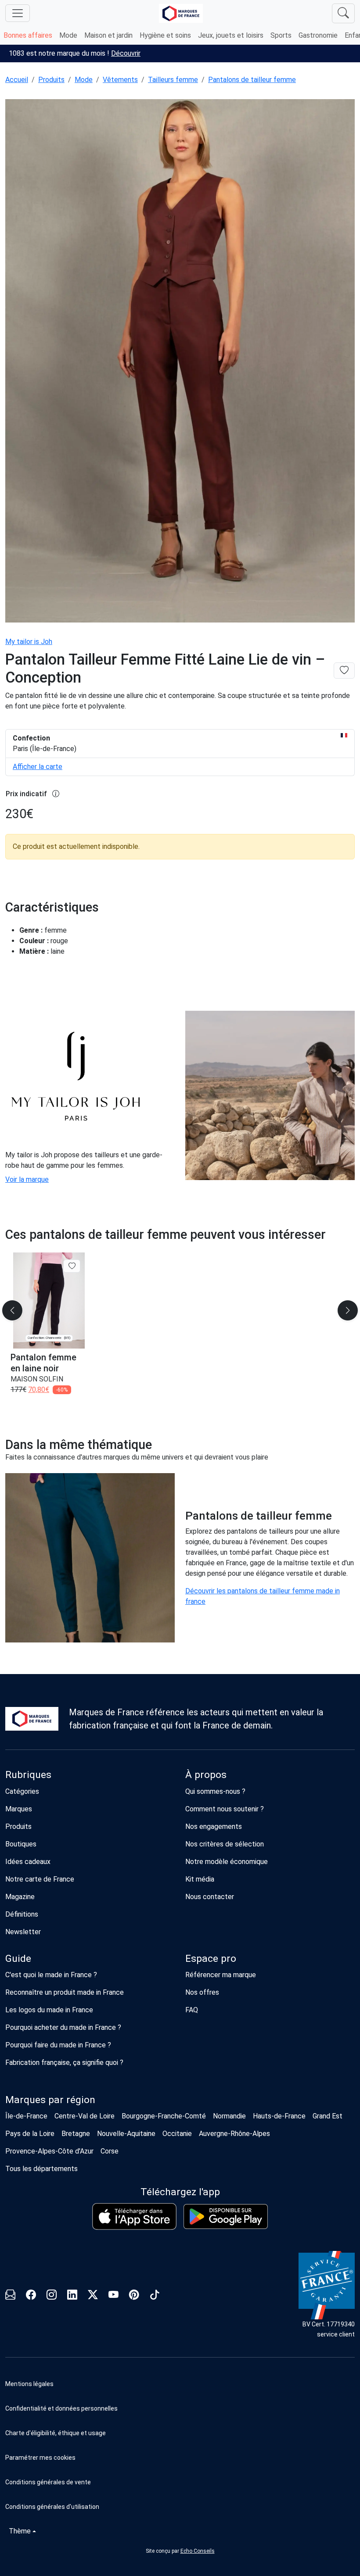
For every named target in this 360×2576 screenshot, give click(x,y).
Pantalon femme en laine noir (43, 1363)
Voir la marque (27, 1179)
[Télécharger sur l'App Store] (134, 2216)
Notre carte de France (40, 1879)
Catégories (22, 1791)
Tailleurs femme (173, 80)
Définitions (22, 1914)
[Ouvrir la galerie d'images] (180, 362)
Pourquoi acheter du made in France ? (63, 2027)
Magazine (20, 1897)
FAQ (192, 2010)
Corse (110, 2151)
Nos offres (202, 1992)
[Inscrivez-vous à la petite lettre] (10, 2296)
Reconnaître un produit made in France (65, 1992)
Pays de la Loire (30, 2134)
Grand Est (328, 2116)
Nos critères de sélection (225, 1844)
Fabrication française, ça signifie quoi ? (64, 2063)
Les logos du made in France (49, 2010)
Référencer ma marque (221, 1975)
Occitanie (177, 2134)
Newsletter (23, 1932)
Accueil (17, 80)
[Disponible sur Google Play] (226, 2216)
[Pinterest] (134, 2296)
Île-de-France (26, 2116)
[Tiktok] (155, 2296)
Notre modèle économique (227, 1862)
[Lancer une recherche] (343, 13)
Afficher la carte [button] (38, 767)
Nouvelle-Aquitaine (126, 2134)
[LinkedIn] (72, 2296)
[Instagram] (52, 2296)
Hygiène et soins (165, 35)
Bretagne (76, 2134)
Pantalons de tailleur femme (252, 80)
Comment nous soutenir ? (225, 1809)
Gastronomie (318, 35)
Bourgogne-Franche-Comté (164, 2116)
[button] (180, 2458)
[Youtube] (113, 2296)
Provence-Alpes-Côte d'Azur (49, 2151)
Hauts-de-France (279, 2116)
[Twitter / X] (93, 2296)
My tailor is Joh (29, 642)
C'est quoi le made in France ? (51, 1975)
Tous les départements (41, 2169)
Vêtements (120, 80)
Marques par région (50, 2100)
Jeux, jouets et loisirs (231, 35)
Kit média (200, 1879)
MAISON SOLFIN (37, 1379)
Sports (281, 35)
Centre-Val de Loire (85, 2116)
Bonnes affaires (28, 35)
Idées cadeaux (28, 1862)
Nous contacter (210, 1897)
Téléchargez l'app (180, 2192)
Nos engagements (214, 1826)
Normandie (229, 2116)
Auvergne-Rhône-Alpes (234, 2134)
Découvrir (126, 53)
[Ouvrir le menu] (18, 13)
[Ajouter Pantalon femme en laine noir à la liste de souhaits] (72, 1266)
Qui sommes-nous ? (215, 1791)
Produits (51, 80)
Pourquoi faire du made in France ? (58, 2045)
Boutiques (21, 1844)
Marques (19, 1809)
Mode (68, 35)
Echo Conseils (198, 2551)
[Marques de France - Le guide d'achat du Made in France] (181, 13)
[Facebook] (31, 2296)
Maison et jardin (108, 35)
